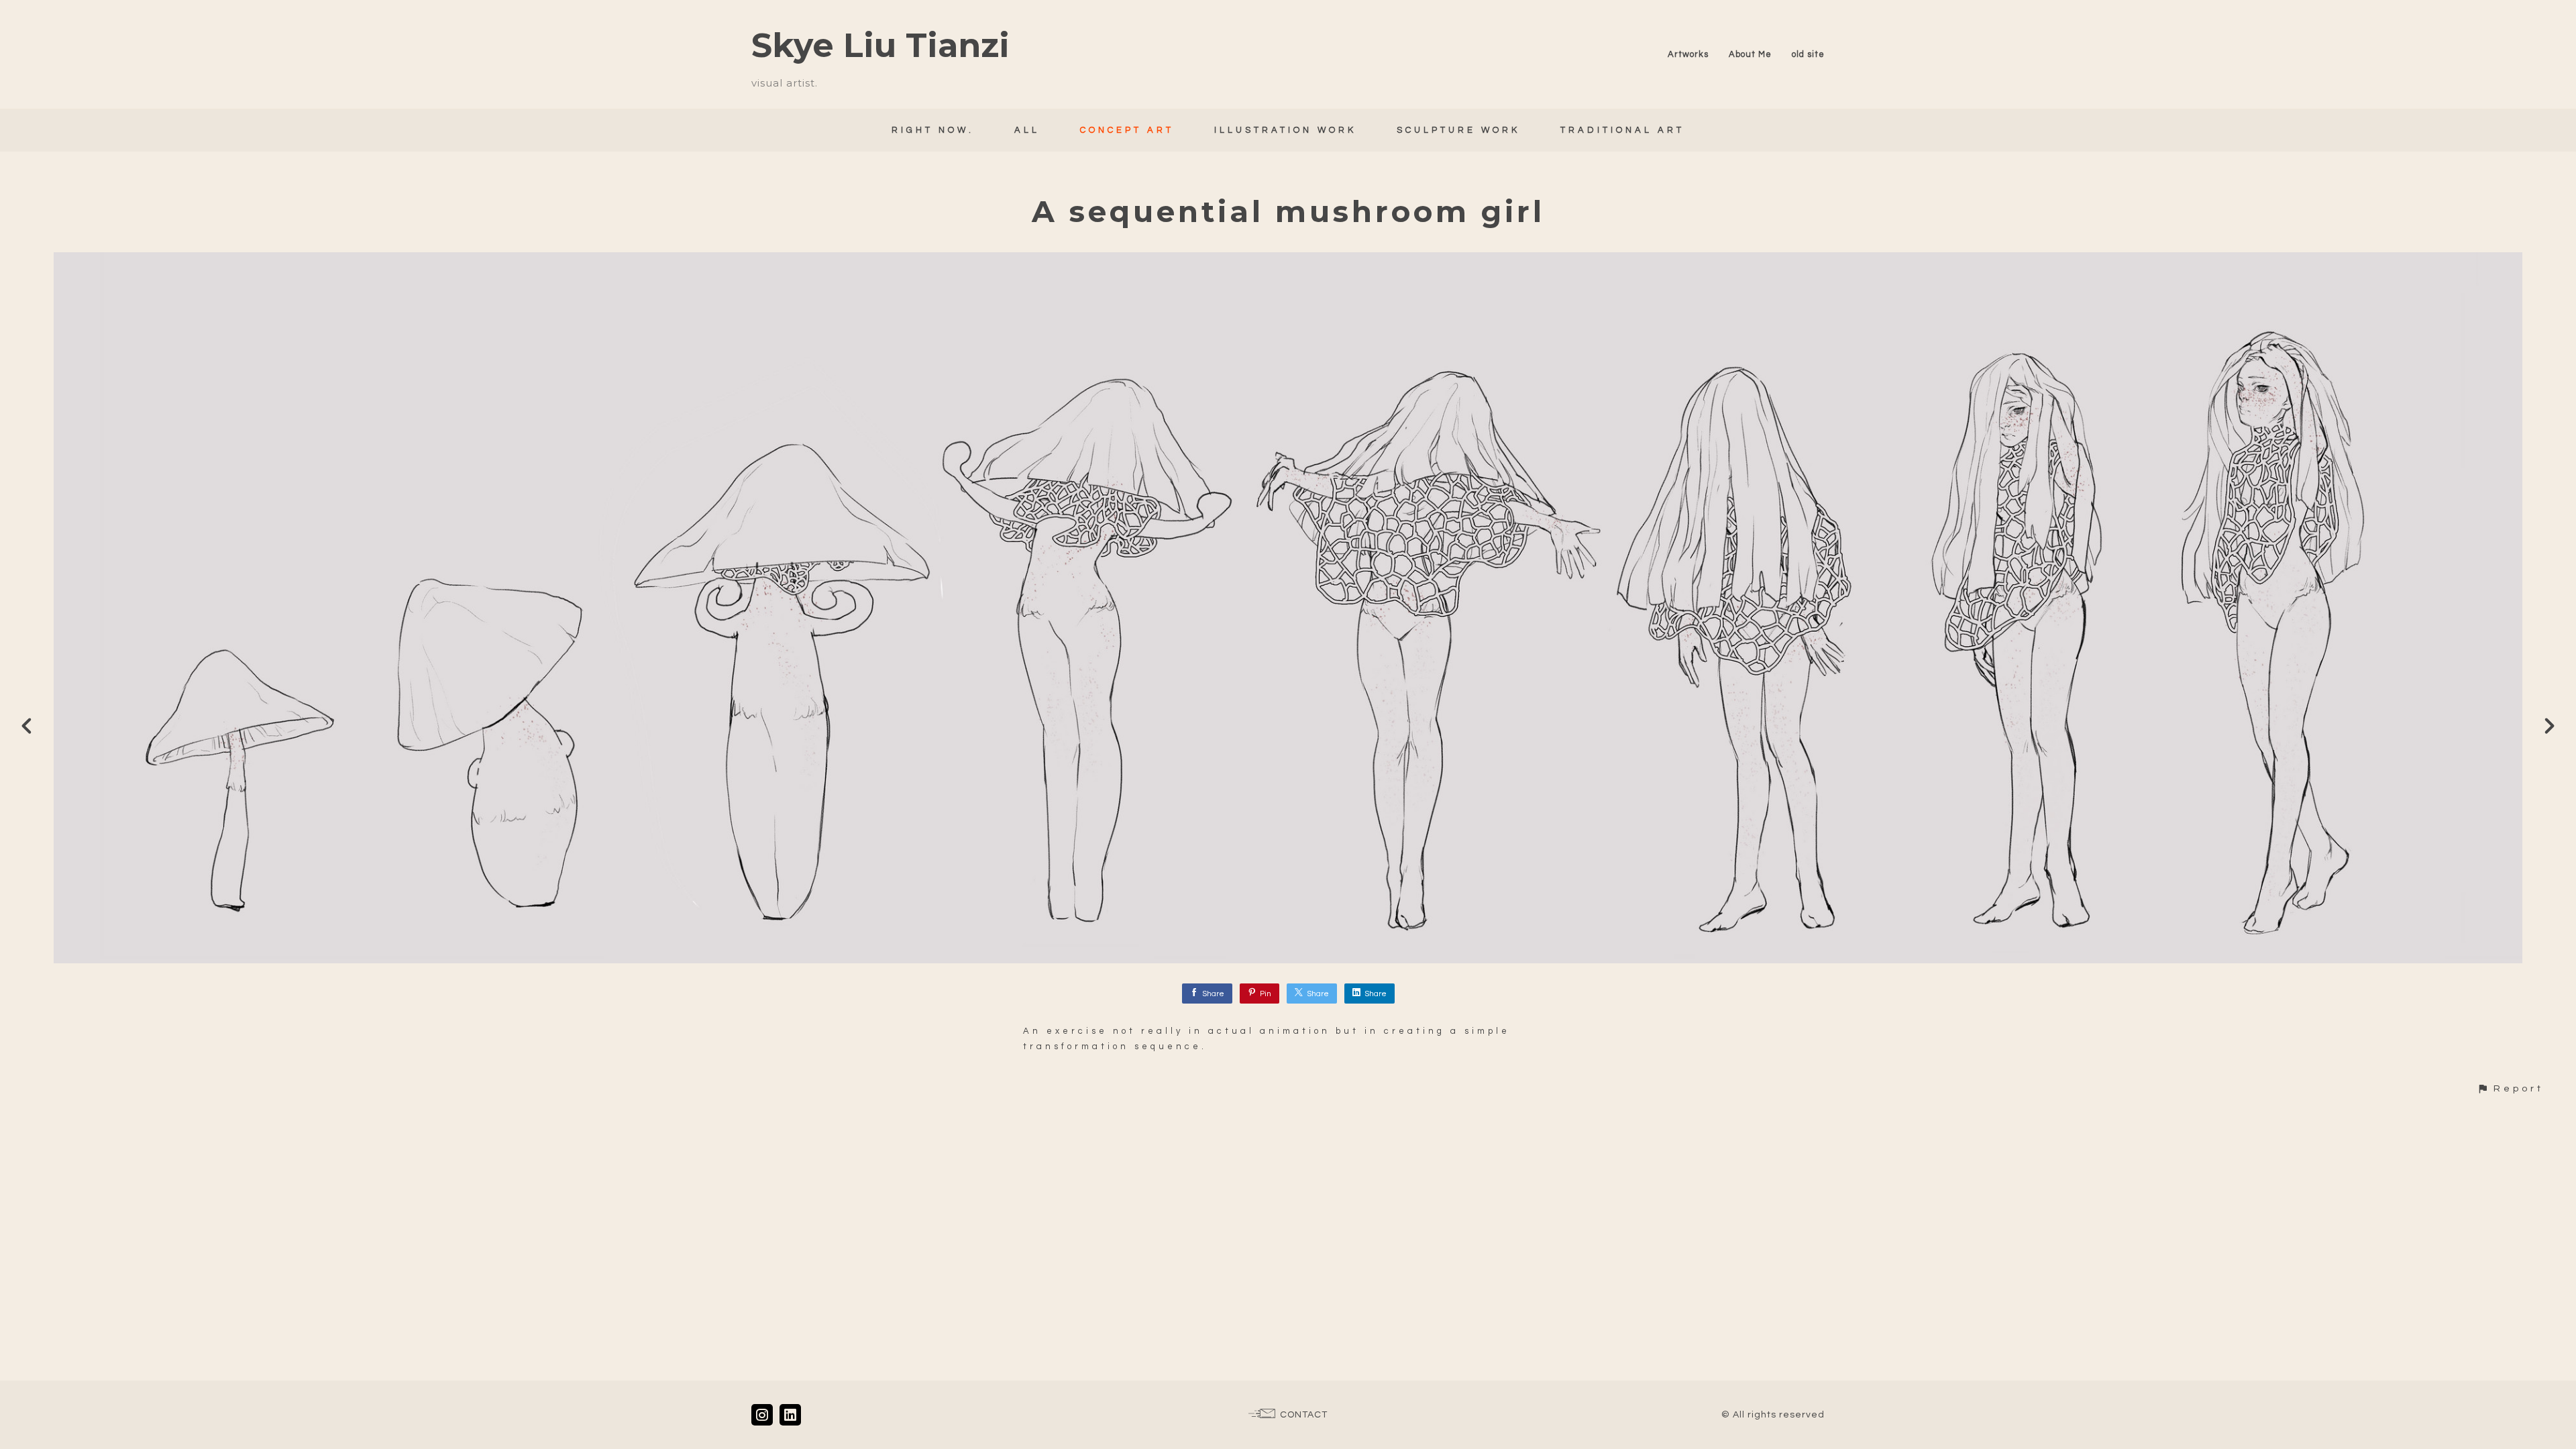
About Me (1750, 54)
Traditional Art (1622, 130)
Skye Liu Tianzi (880, 45)
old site (1808, 54)
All (1027, 130)
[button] (2510, 1088)
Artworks (1688, 54)
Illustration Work (1285, 130)
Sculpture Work (1458, 130)
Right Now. (933, 130)
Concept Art (1127, 130)
